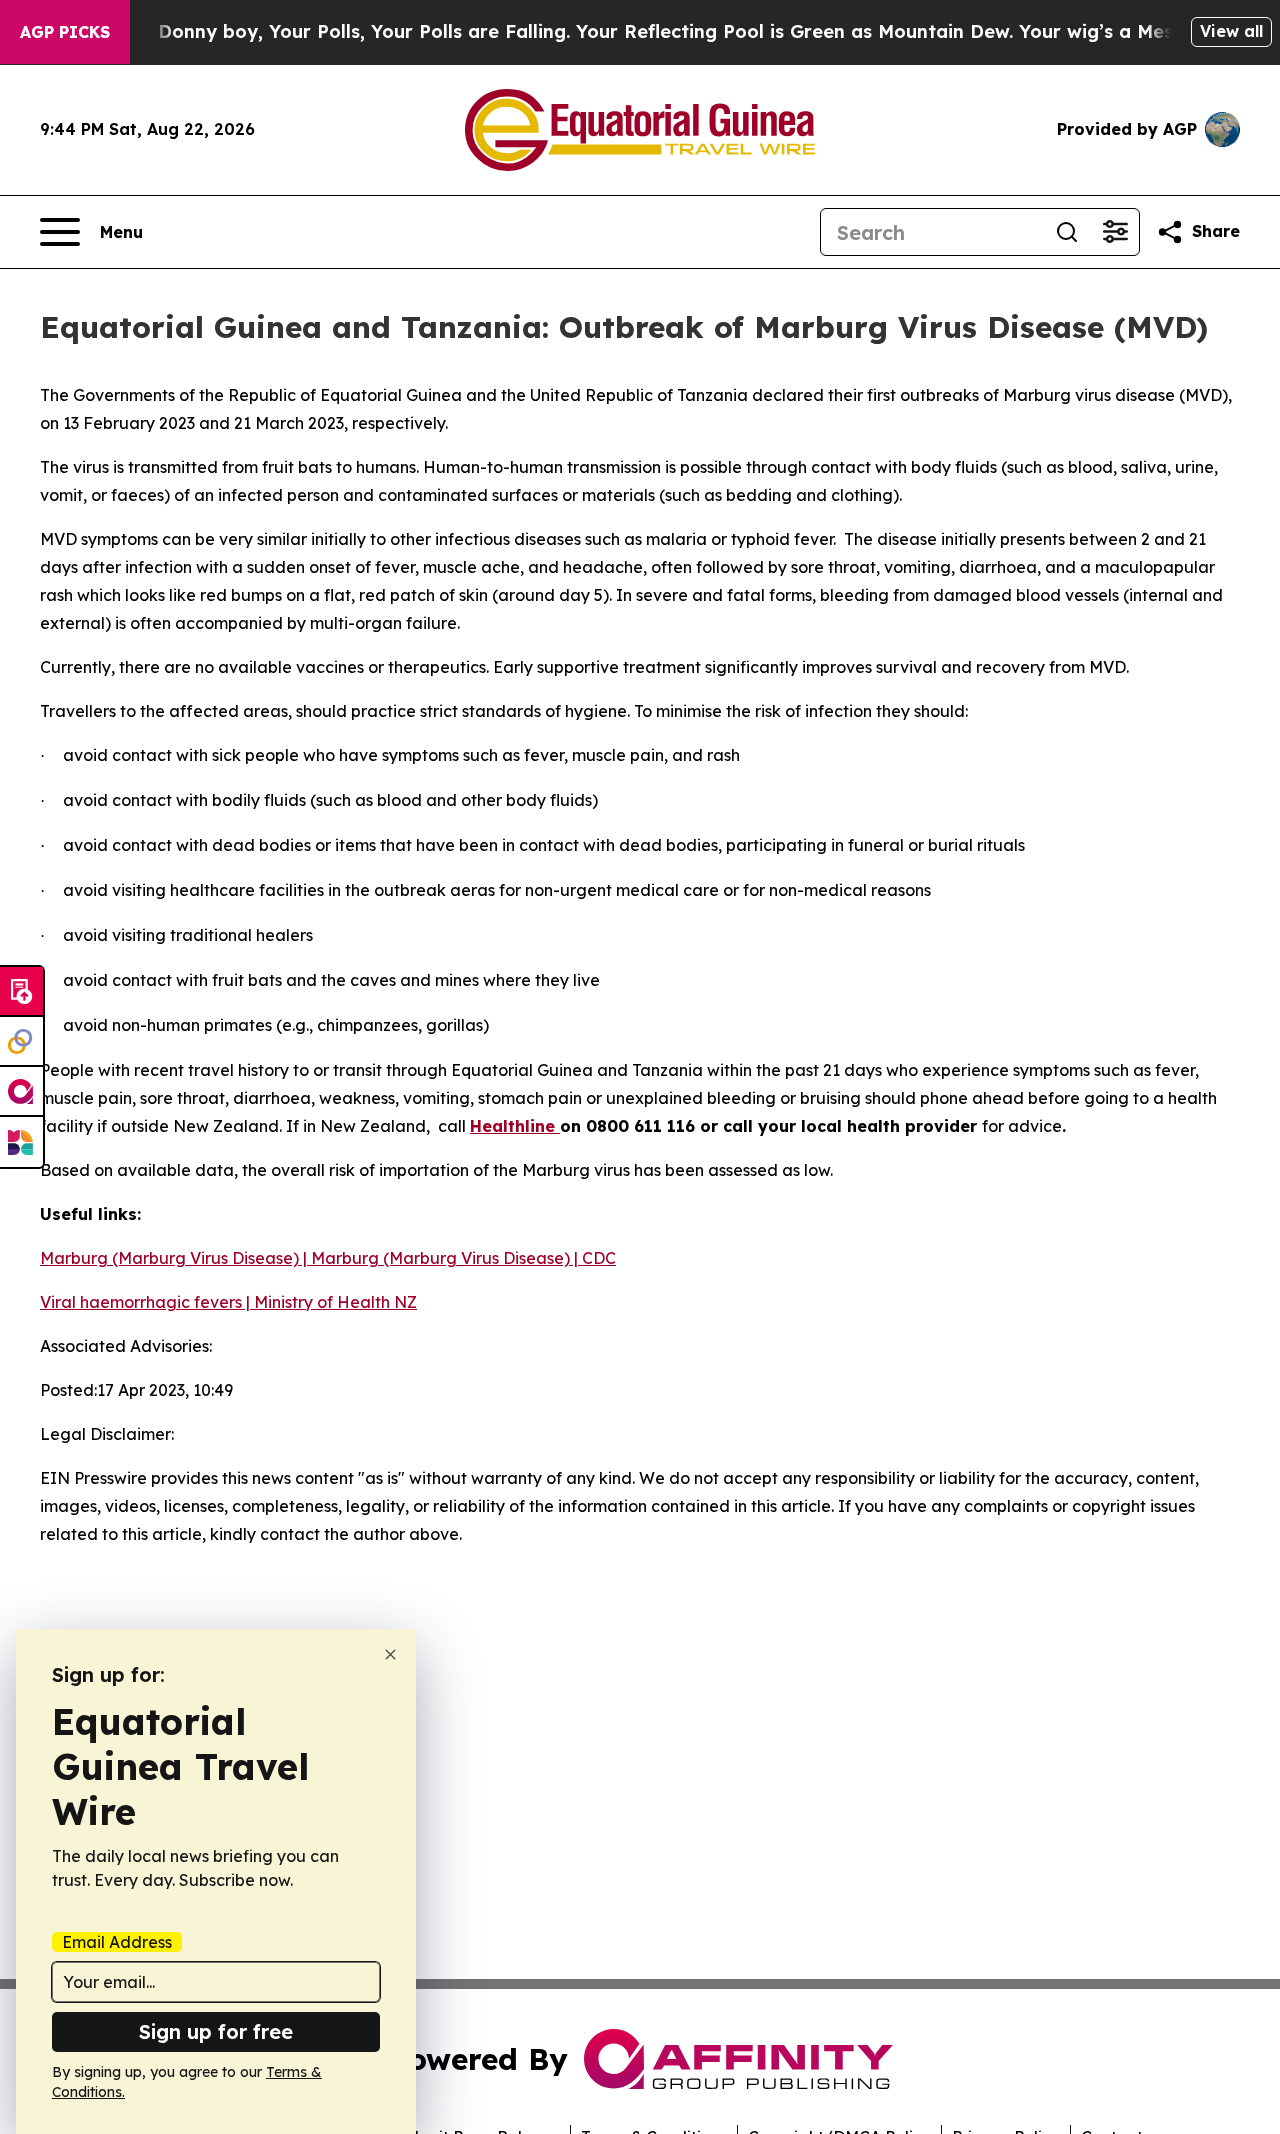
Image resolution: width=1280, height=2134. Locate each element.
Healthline (515, 1126)
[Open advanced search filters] (1115, 232)
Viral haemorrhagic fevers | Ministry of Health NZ (228, 1302)
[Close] (390, 1654)
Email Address (117, 1942)
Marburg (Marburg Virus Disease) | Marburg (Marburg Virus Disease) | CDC (328, 1258)
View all (1231, 31)
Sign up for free (216, 2031)
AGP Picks (65, 32)
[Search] (1067, 232)
